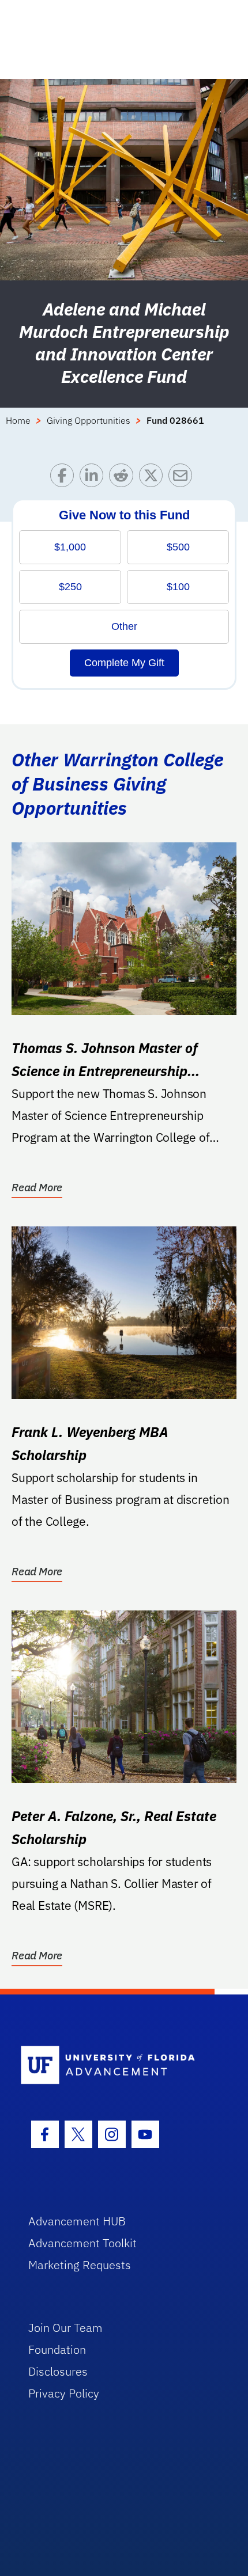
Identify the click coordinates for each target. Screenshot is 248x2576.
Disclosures (58, 2371)
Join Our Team (65, 2328)
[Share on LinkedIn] (94, 478)
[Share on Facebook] (65, 478)
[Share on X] (154, 478)
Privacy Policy (64, 2393)
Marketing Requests (80, 2265)
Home (18, 420)
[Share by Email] (183, 478)
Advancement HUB (77, 2221)
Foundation (57, 2349)
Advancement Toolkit (82, 2243)
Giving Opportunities (89, 420)
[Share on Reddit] (124, 478)
